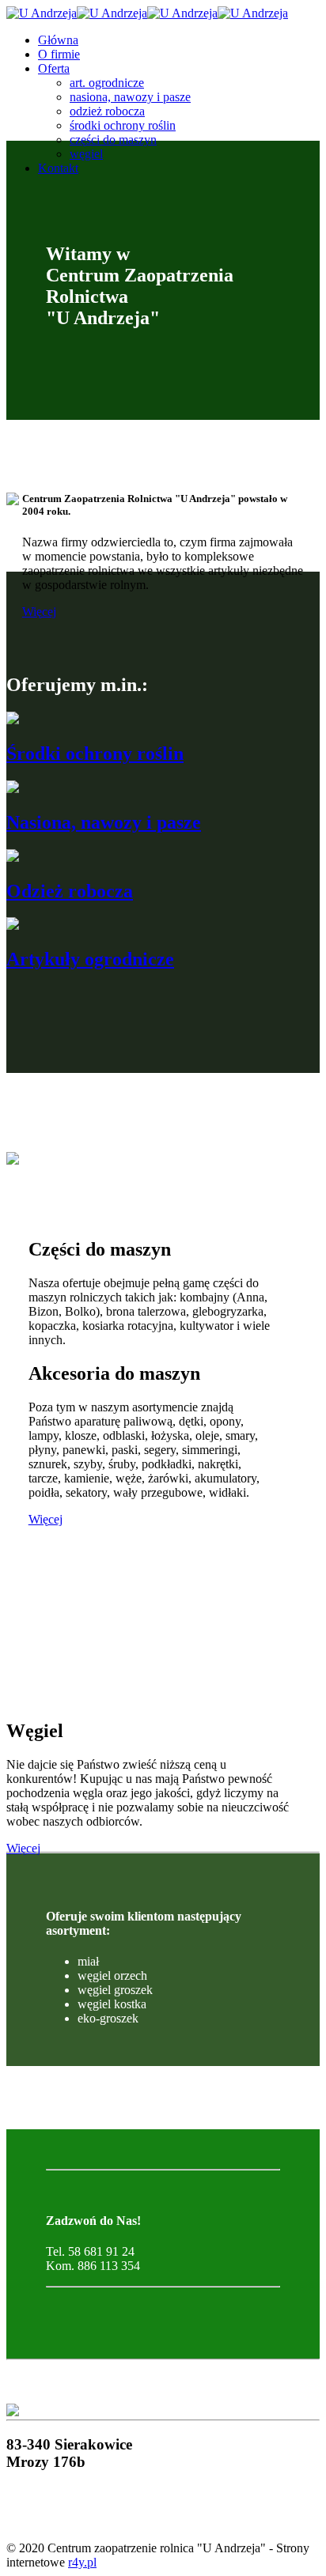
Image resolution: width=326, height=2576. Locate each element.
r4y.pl (82, 2562)
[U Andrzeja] (147, 13)
